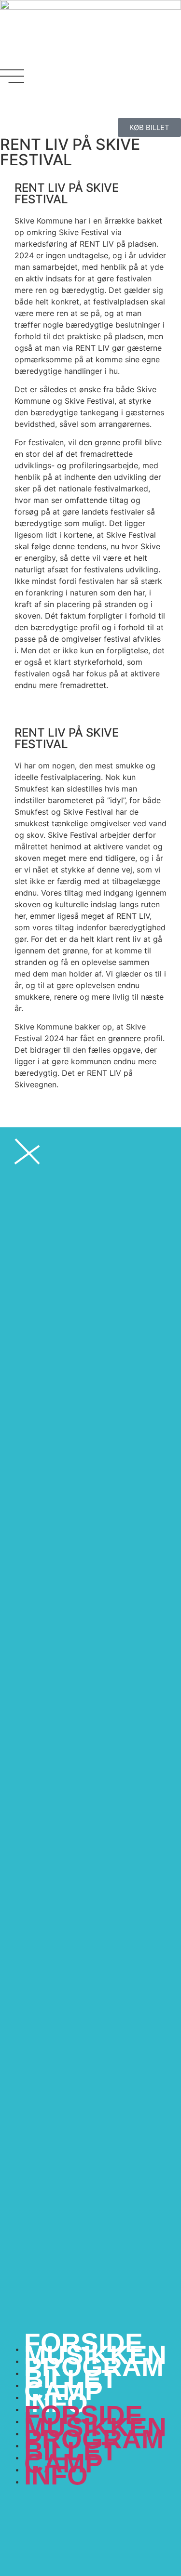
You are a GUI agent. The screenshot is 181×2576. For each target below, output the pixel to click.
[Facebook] (12, 103)
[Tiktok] (65, 103)
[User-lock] (92, 103)
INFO (56, 2475)
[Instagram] (39, 103)
